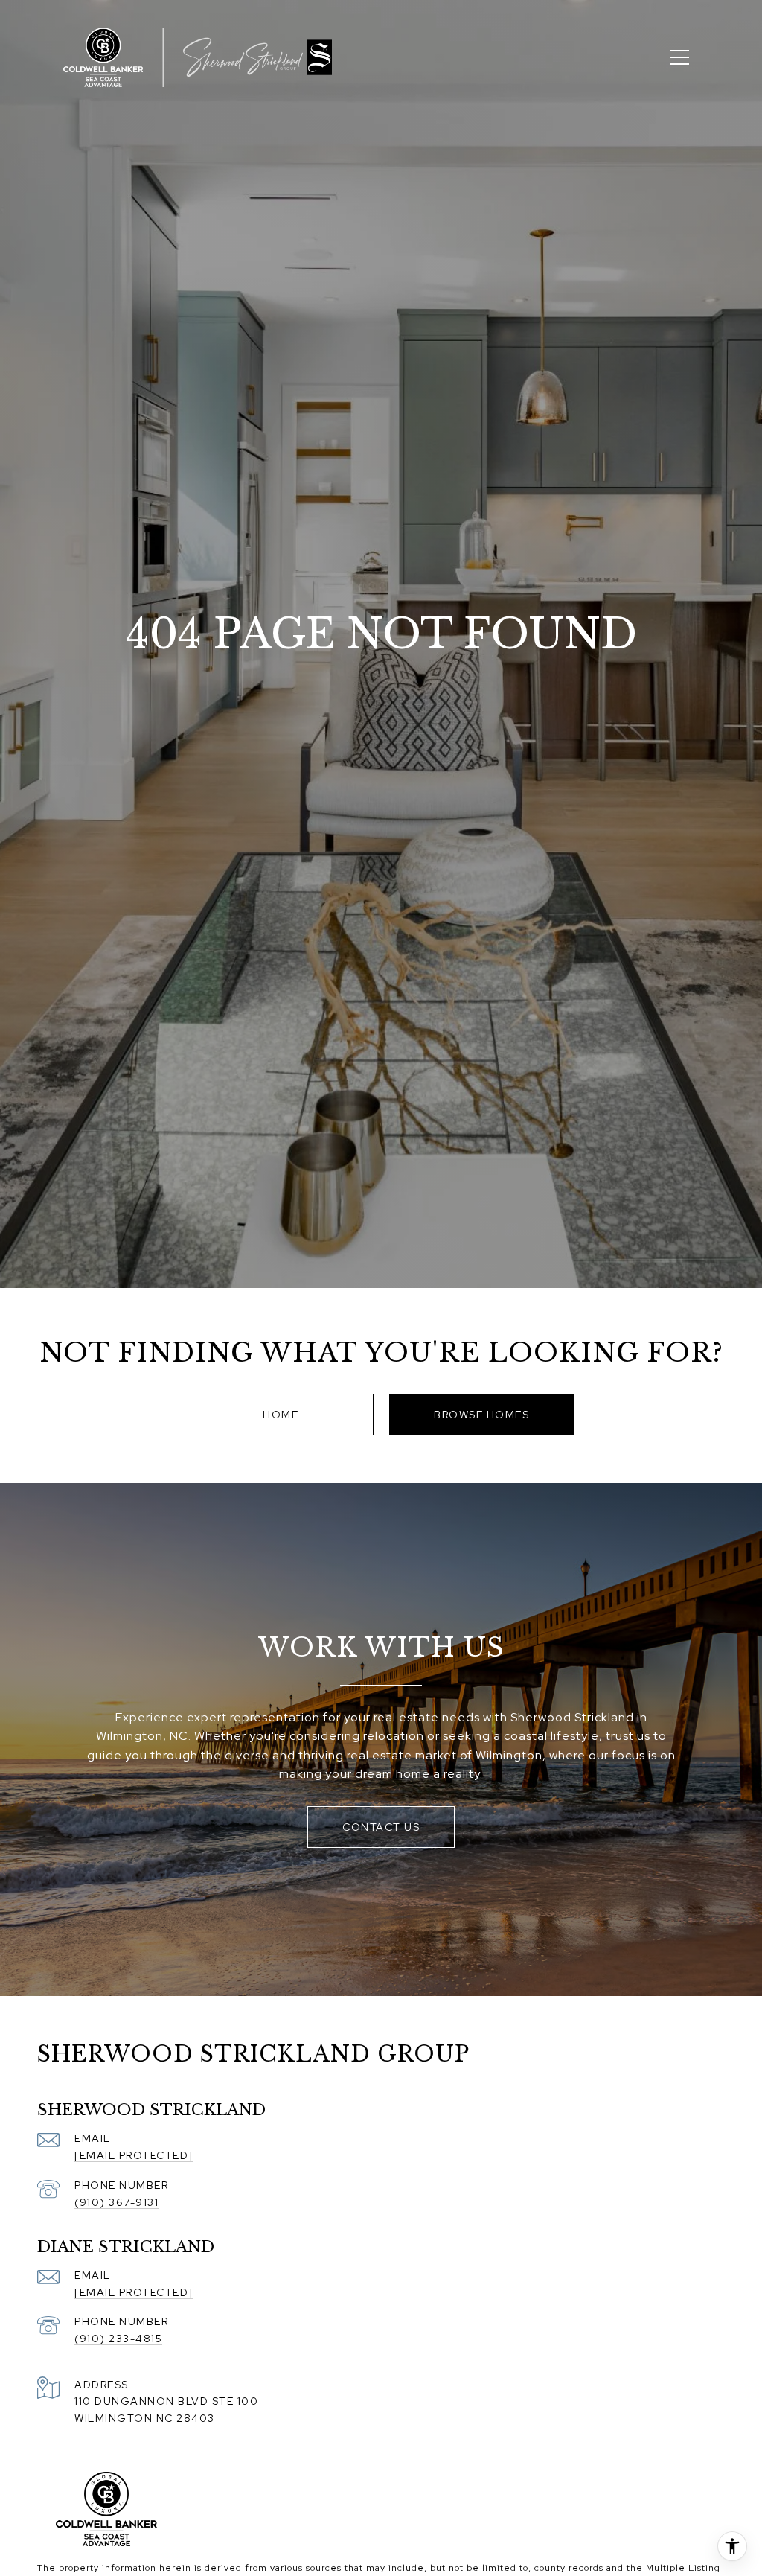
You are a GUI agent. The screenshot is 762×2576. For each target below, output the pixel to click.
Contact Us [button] (381, 1827)
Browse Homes (481, 1415)
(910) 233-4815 (118, 2339)
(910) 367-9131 (116, 2202)
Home (281, 1415)
